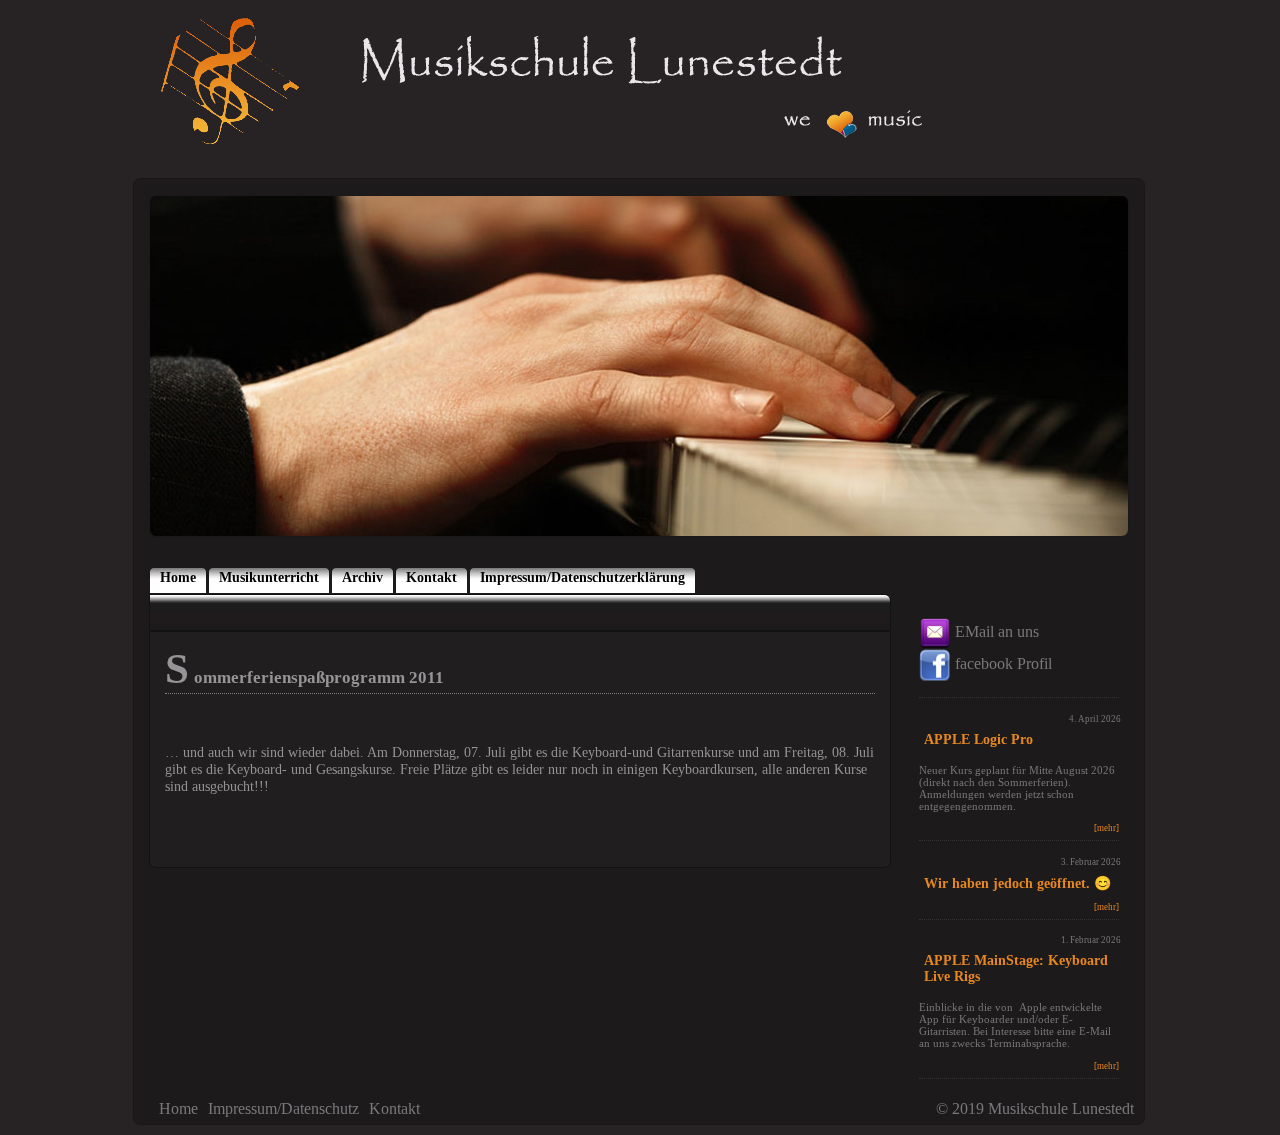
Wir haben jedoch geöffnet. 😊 (1017, 883)
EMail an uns (995, 631)
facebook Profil (1001, 663)
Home (178, 577)
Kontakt (431, 577)
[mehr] (1106, 828)
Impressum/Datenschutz (283, 1108)
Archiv (362, 577)
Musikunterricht (269, 577)
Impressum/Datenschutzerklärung (582, 577)
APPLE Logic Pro (978, 739)
